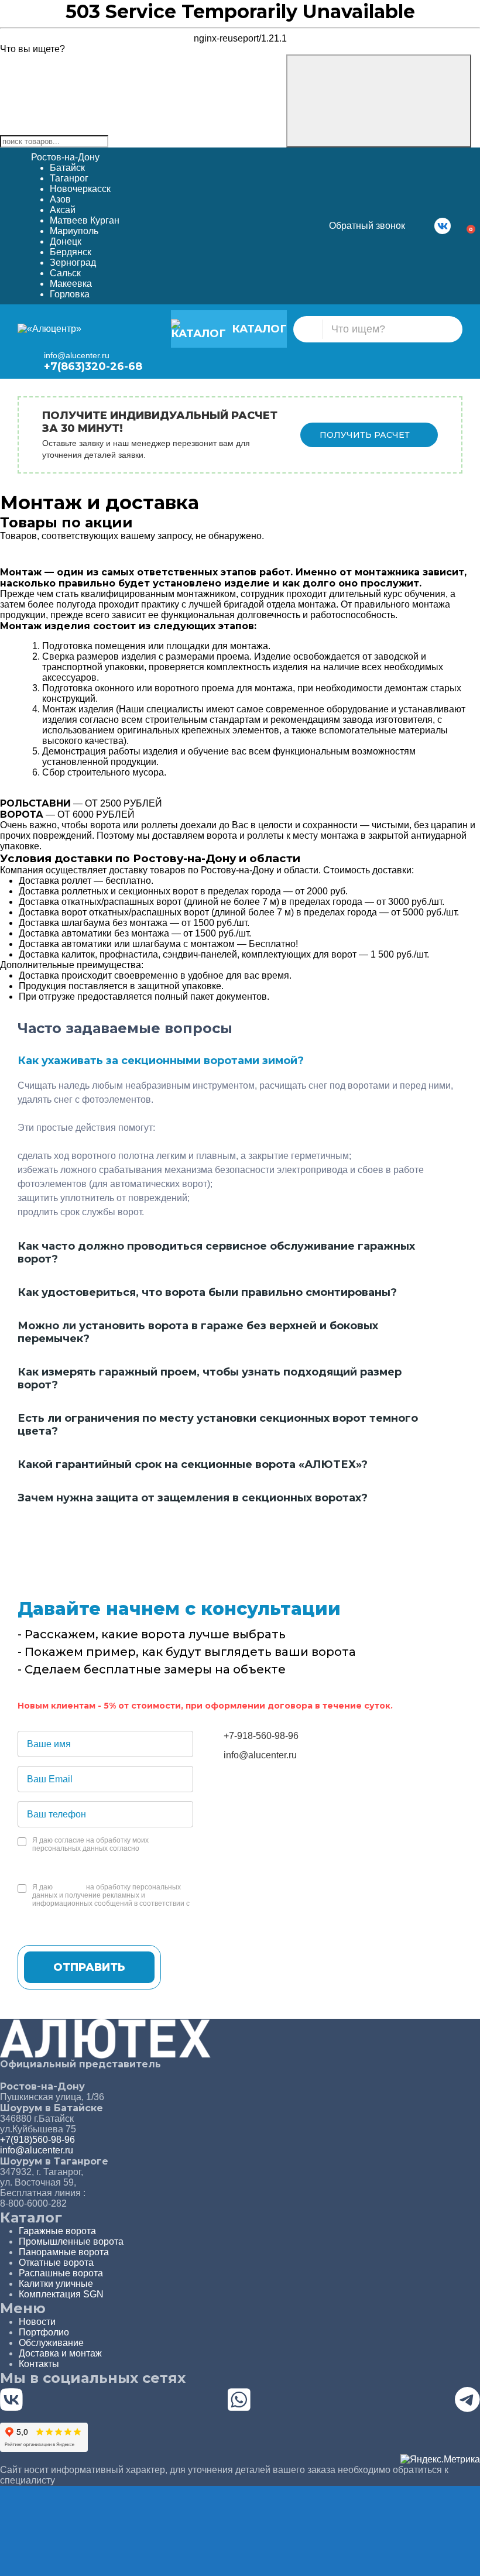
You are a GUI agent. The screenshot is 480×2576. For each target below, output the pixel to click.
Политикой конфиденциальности (88, 1912)
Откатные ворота (56, 2263)
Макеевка (71, 284)
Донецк (66, 241)
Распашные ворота (61, 2273)
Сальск (65, 273)
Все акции (240, 561)
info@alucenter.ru (77, 355)
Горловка (70, 294)
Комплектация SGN (61, 2294)
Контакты (39, 2364)
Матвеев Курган (85, 220)
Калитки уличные (56, 2284)
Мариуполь (74, 231)
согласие (69, 1887)
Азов (60, 199)
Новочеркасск (80, 189)
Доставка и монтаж (60, 2353)
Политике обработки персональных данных (105, 1857)
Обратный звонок (367, 226)
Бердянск (71, 252)
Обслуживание (51, 2343)
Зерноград (73, 263)
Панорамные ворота (64, 2252)
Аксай (63, 210)
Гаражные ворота (57, 2231)
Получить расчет (365, 435)
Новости (37, 2322)
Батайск (67, 168)
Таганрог (69, 178)
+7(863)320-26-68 (93, 366)
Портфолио (44, 2332)
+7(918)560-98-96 (37, 2140)
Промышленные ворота (71, 2241)
